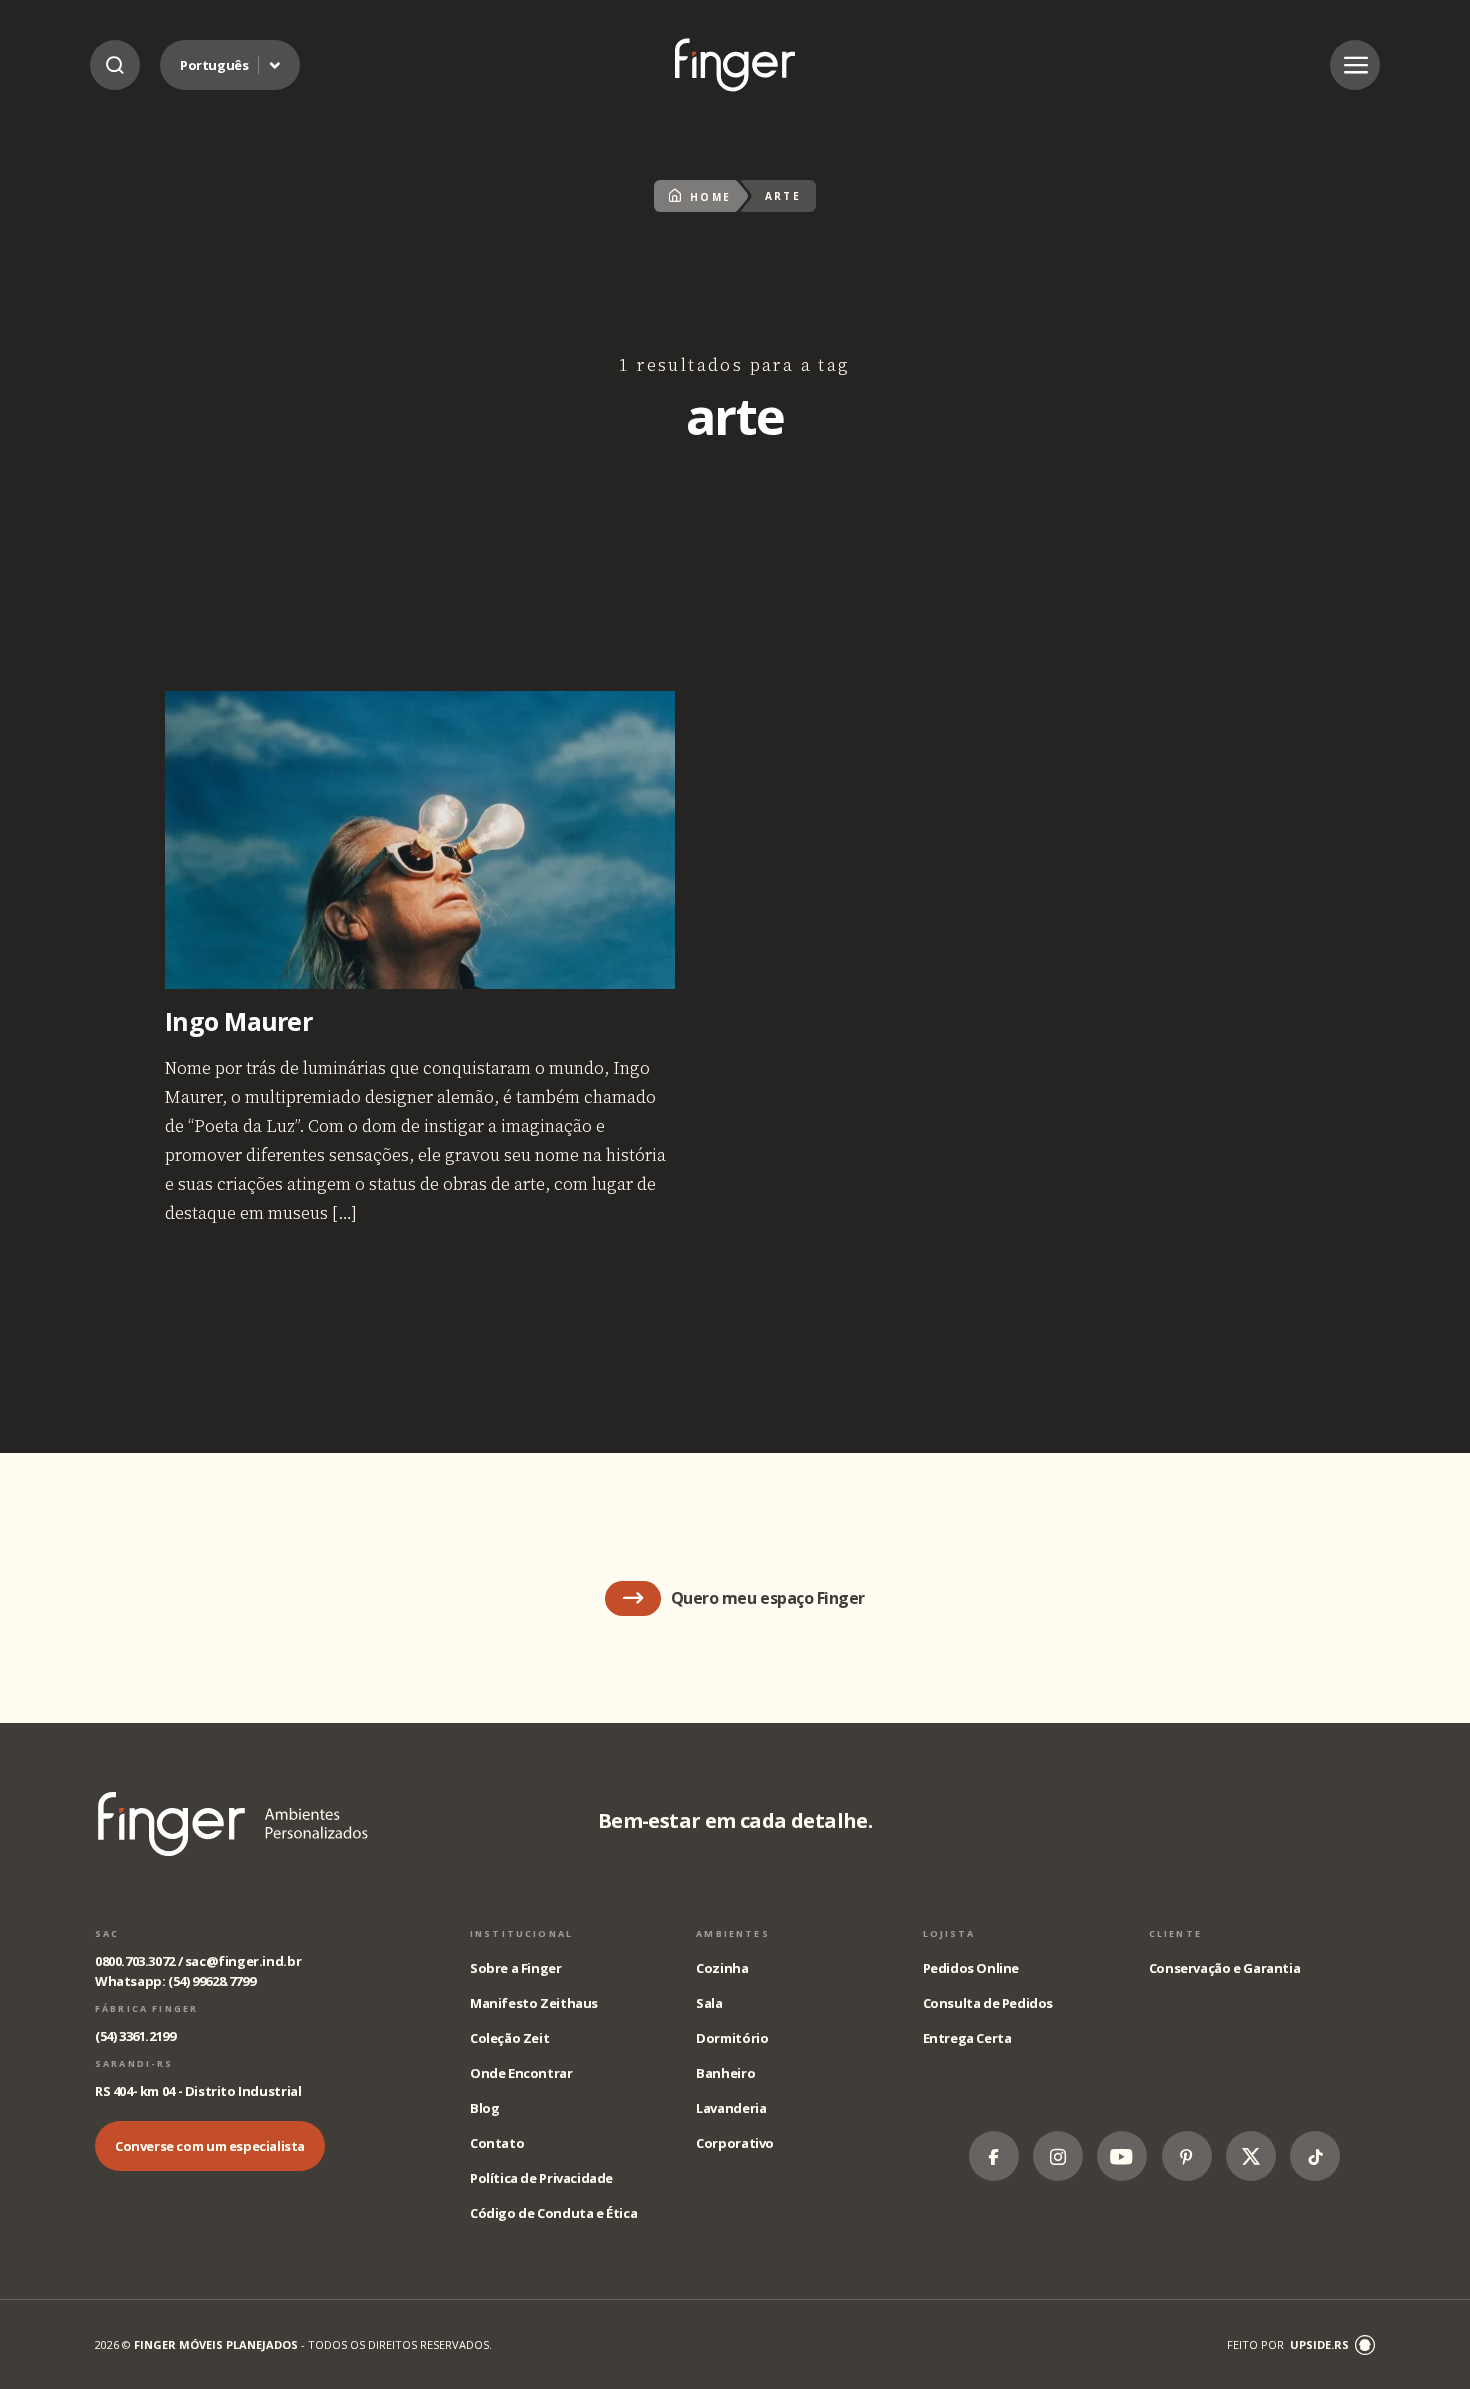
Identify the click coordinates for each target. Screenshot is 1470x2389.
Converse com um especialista (210, 2146)
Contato (497, 2143)
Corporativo (735, 2143)
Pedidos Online (971, 1968)
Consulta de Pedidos (988, 2003)
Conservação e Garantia (1224, 1968)
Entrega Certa (967, 2038)
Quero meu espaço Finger (768, 1598)
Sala (709, 2003)
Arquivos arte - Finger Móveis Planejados (735, 64)
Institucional (521, 1933)
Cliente (1175, 1933)
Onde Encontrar (521, 2073)
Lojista (949, 1933)
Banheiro (725, 2073)
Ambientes (732, 1933)
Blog (484, 2108)
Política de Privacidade (541, 2178)
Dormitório (732, 2038)
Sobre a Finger (516, 1968)
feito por (1288, 2344)
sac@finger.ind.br (243, 1961)
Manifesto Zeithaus (534, 2003)
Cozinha (722, 1968)
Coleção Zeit (509, 2038)
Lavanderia (731, 2108)
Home (711, 197)
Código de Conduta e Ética (553, 2213)
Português (214, 65)
